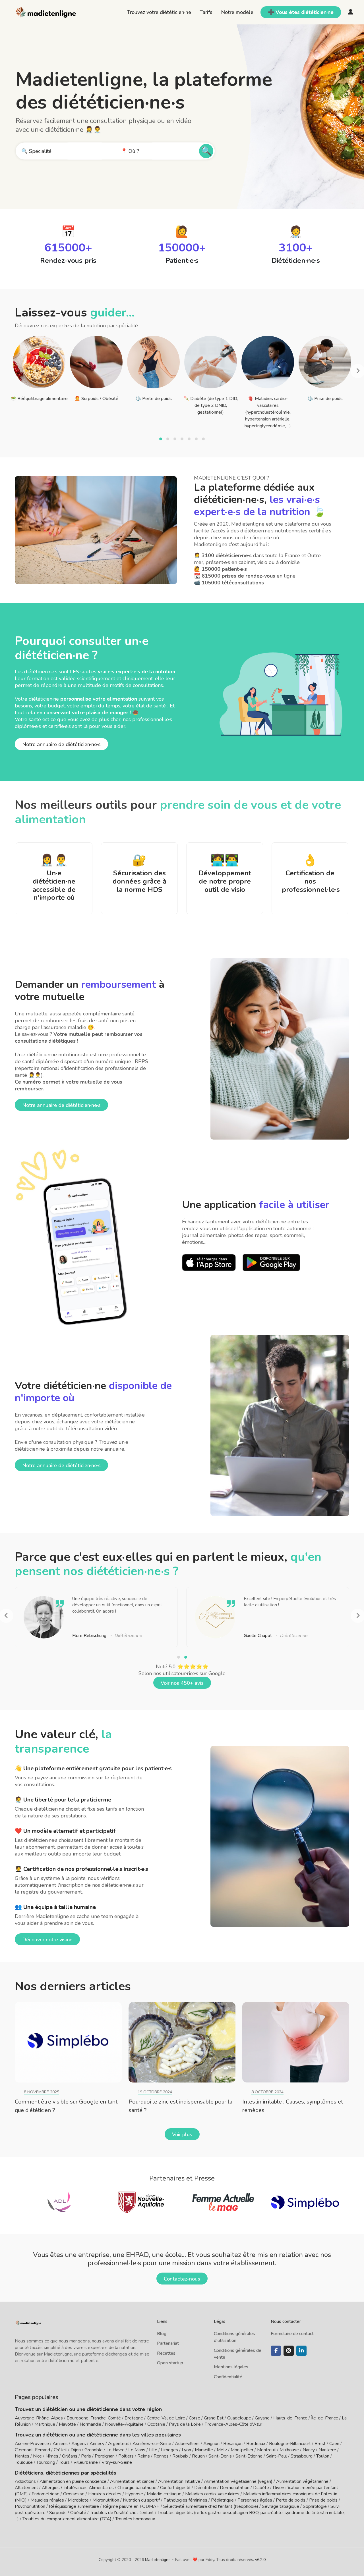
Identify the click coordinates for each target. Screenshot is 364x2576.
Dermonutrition (235, 2488)
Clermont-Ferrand (32, 2450)
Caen (334, 2444)
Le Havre (115, 2450)
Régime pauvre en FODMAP (131, 2506)
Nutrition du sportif (141, 2500)
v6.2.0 (260, 2560)
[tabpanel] (39, 368)
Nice (37, 2456)
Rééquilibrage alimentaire (74, 2506)
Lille (153, 2450)
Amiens (60, 2444)
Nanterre (327, 2450)
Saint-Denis (220, 2456)
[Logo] (46, 12)
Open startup (170, 2363)
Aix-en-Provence (32, 2444)
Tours (64, 2462)
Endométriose (45, 2494)
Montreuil (266, 2450)
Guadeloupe (239, 2418)
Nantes (22, 2456)
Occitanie (156, 2424)
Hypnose (134, 2494)
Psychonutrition (30, 2506)
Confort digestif (175, 2488)
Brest (320, 2444)
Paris (86, 2456)
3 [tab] (176, 440)
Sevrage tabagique (281, 2506)
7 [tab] (204, 440)
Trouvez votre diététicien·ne (159, 12)
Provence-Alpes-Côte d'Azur (233, 2424)
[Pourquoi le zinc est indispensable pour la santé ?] (182, 2042)
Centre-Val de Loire (166, 2418)
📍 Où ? (130, 151)
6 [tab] (197, 440)
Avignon (211, 2444)
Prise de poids (323, 2500)
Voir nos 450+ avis (182, 1683)
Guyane (262, 2418)
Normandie (90, 2424)
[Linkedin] (301, 2351)
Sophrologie (315, 2506)
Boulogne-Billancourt (290, 2444)
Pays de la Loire (185, 2424)
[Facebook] (276, 2351)
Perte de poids (291, 2500)
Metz (222, 2450)
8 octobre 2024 (267, 2092)
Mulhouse (289, 2450)
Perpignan (105, 2456)
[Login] (351, 12)
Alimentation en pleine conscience (73, 2481)
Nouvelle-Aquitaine (124, 2424)
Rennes (161, 2456)
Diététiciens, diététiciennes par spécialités (66, 2473)
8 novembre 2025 (42, 2092)
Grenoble (94, 2450)
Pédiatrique (222, 2500)
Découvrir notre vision (47, 1940)
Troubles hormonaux (135, 2519)
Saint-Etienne (249, 2456)
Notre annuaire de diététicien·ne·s (61, 744)
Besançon (233, 2444)
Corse (195, 2418)
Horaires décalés (105, 2494)
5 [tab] (190, 440)
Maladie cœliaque (164, 2494)
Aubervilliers (187, 2444)
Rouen (198, 2456)
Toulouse (24, 2462)
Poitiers (126, 2456)
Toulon (323, 2456)
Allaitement (26, 2488)
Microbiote (79, 2500)
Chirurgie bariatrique (137, 2488)
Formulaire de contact (292, 2334)
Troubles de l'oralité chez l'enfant (122, 2513)
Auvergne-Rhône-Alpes (39, 2418)
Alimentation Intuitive (179, 2481)
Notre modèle (237, 12)
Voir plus (182, 2134)
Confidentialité (228, 2377)
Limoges (169, 2450)
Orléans (70, 2456)
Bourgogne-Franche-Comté (94, 2418)
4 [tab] (183, 440)
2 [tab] (168, 440)
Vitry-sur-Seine (117, 2462)
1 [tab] (161, 440)
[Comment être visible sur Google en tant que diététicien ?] (68, 2042)
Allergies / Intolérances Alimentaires (78, 2488)
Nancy (309, 2450)
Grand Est (214, 2418)
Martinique (45, 2424)
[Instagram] (289, 2351)
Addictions (25, 2481)
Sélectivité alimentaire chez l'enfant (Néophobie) (211, 2506)
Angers (79, 2444)
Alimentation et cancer (132, 2481)
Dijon (76, 2450)
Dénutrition (205, 2488)
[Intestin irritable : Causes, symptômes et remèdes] (296, 2042)
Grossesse (74, 2494)
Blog (162, 2334)
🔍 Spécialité (36, 151)
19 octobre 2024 (155, 2092)
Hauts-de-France (290, 2418)
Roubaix (180, 2456)
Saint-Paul (277, 2456)
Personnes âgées (255, 2500)
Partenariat (168, 2343)
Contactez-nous (182, 2279)
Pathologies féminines (185, 2500)
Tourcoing (46, 2462)
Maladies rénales (47, 2500)
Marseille (204, 2450)
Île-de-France (325, 2418)
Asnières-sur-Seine (152, 2444)
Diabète (261, 2488)
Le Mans (137, 2450)
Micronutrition (106, 2500)
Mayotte (67, 2424)
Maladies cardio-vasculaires (212, 2494)
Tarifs (206, 12)
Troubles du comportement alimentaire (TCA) (67, 2519)
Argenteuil (118, 2444)
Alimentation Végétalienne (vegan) (238, 2481)
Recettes (166, 2353)
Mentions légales (231, 2367)
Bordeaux (256, 2444)
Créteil (60, 2450)
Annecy (97, 2444)
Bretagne (134, 2418)
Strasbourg (302, 2456)
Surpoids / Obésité (68, 2513)
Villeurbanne (86, 2462)
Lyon (186, 2450)
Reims (144, 2456)
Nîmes (52, 2456)
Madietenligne (158, 2560)
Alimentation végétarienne (302, 2481)
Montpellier (242, 2450)
